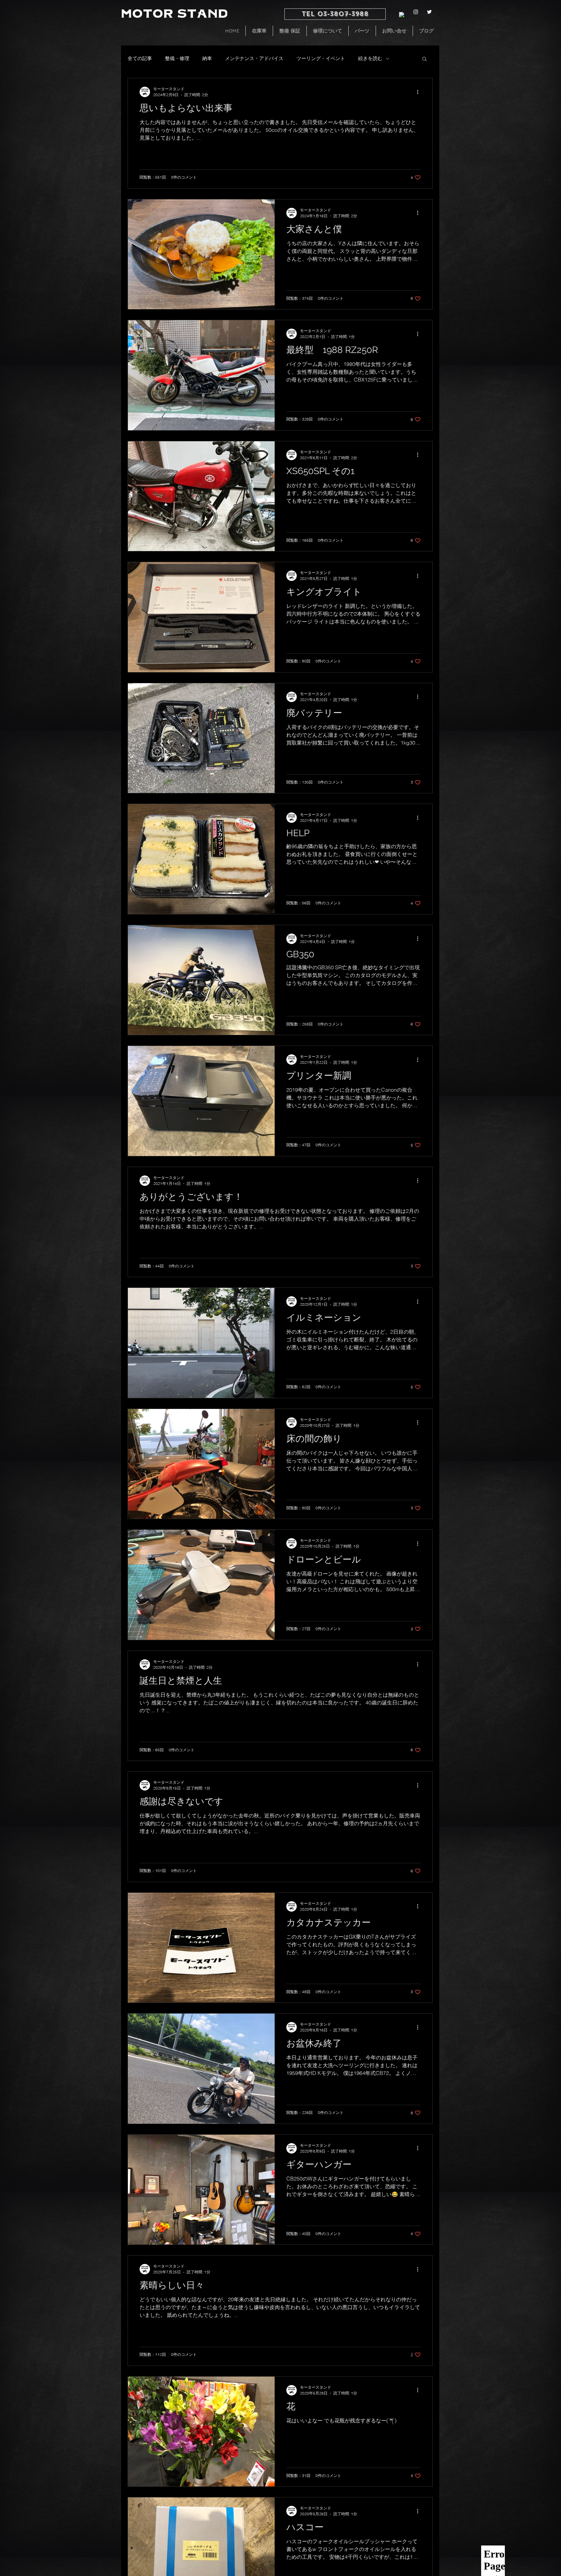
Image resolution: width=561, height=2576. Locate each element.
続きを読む (370, 58)
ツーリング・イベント (321, 58)
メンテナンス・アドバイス (254, 58)
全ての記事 (140, 58)
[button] (424, 59)
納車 (207, 58)
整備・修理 (177, 58)
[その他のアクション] (420, 92)
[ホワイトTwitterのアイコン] (429, 12)
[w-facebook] (402, 15)
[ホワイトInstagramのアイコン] (416, 12)
